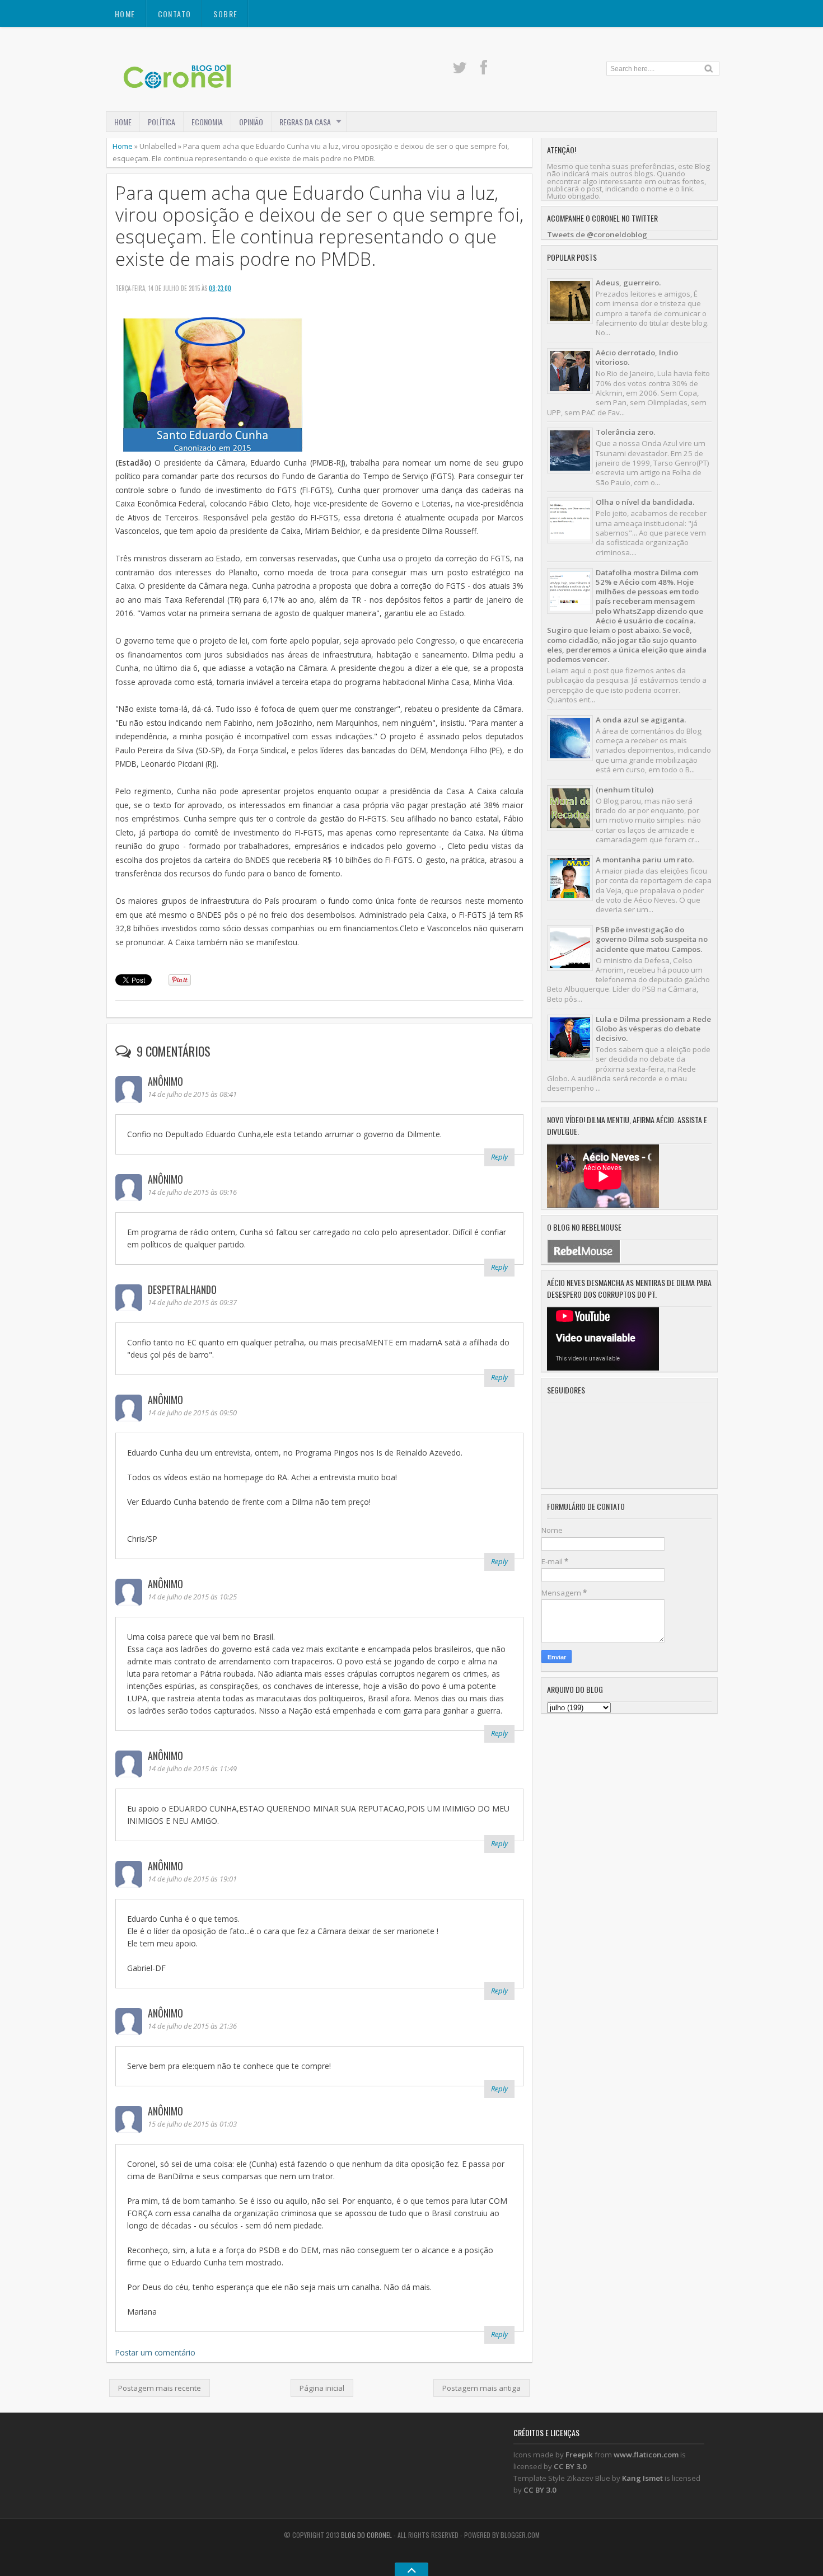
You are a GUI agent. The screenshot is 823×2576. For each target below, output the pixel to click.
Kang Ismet (642, 2478)
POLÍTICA (162, 122)
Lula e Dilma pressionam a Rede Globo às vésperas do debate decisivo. (653, 1029)
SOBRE (225, 14)
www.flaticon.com (646, 2455)
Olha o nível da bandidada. (645, 502)
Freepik (579, 2455)
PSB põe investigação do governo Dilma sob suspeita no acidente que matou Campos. (652, 939)
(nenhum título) (625, 790)
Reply (499, 1157)
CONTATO (175, 14)
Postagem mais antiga (481, 2388)
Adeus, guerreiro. (628, 283)
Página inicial (322, 2388)
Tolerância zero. (625, 432)
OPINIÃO (251, 122)
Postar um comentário (155, 2352)
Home (125, 14)
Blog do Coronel (366, 2535)
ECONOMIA (207, 122)
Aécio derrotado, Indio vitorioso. (637, 357)
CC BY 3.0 (570, 2466)
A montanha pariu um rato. (645, 860)
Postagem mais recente (160, 2388)
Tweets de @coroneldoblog (597, 234)
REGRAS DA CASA (305, 122)
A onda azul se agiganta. (641, 720)
